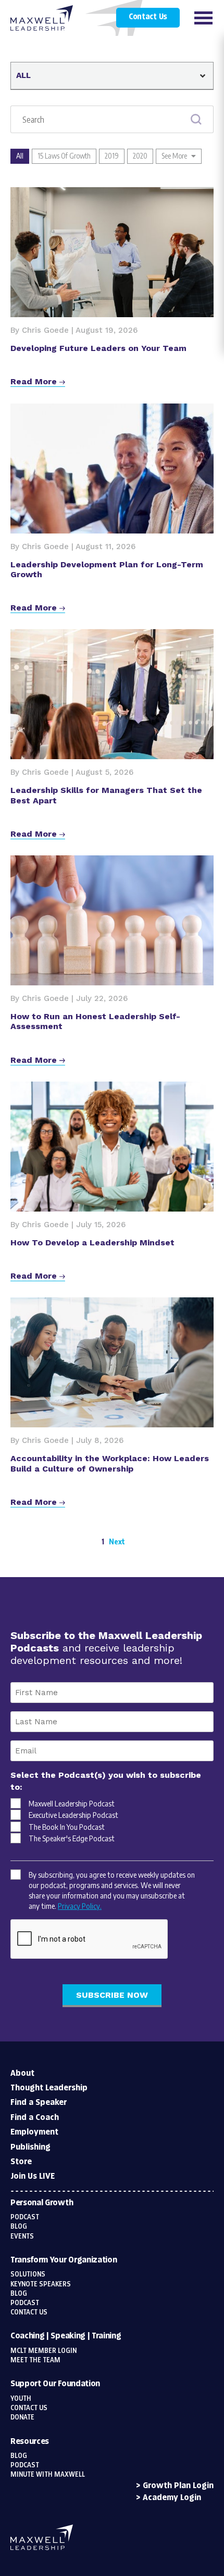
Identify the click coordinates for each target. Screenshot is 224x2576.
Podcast (25, 2217)
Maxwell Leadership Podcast (72, 1803)
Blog (19, 2227)
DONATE (22, 2417)
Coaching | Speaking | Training (66, 2336)
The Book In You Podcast (67, 1827)
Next (117, 1541)
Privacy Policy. (80, 1906)
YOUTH (21, 2399)
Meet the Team (35, 2360)
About (22, 2073)
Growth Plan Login (178, 2486)
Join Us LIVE (33, 2176)
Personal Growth (42, 2203)
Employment (34, 2132)
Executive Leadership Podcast (73, 1815)
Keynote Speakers (41, 2284)
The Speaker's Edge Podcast (72, 1838)
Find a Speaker (39, 2103)
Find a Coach (35, 2118)
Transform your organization (64, 2260)
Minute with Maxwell (48, 2475)
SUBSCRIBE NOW (112, 1995)
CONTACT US (29, 2408)
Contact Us (148, 17)
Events (22, 2236)
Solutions (28, 2274)
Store (21, 2162)
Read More (35, 381)
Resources (30, 2442)
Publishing (30, 2147)
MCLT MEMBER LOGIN (43, 2351)
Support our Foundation (55, 2384)
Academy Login (172, 2498)
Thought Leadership (49, 2088)
